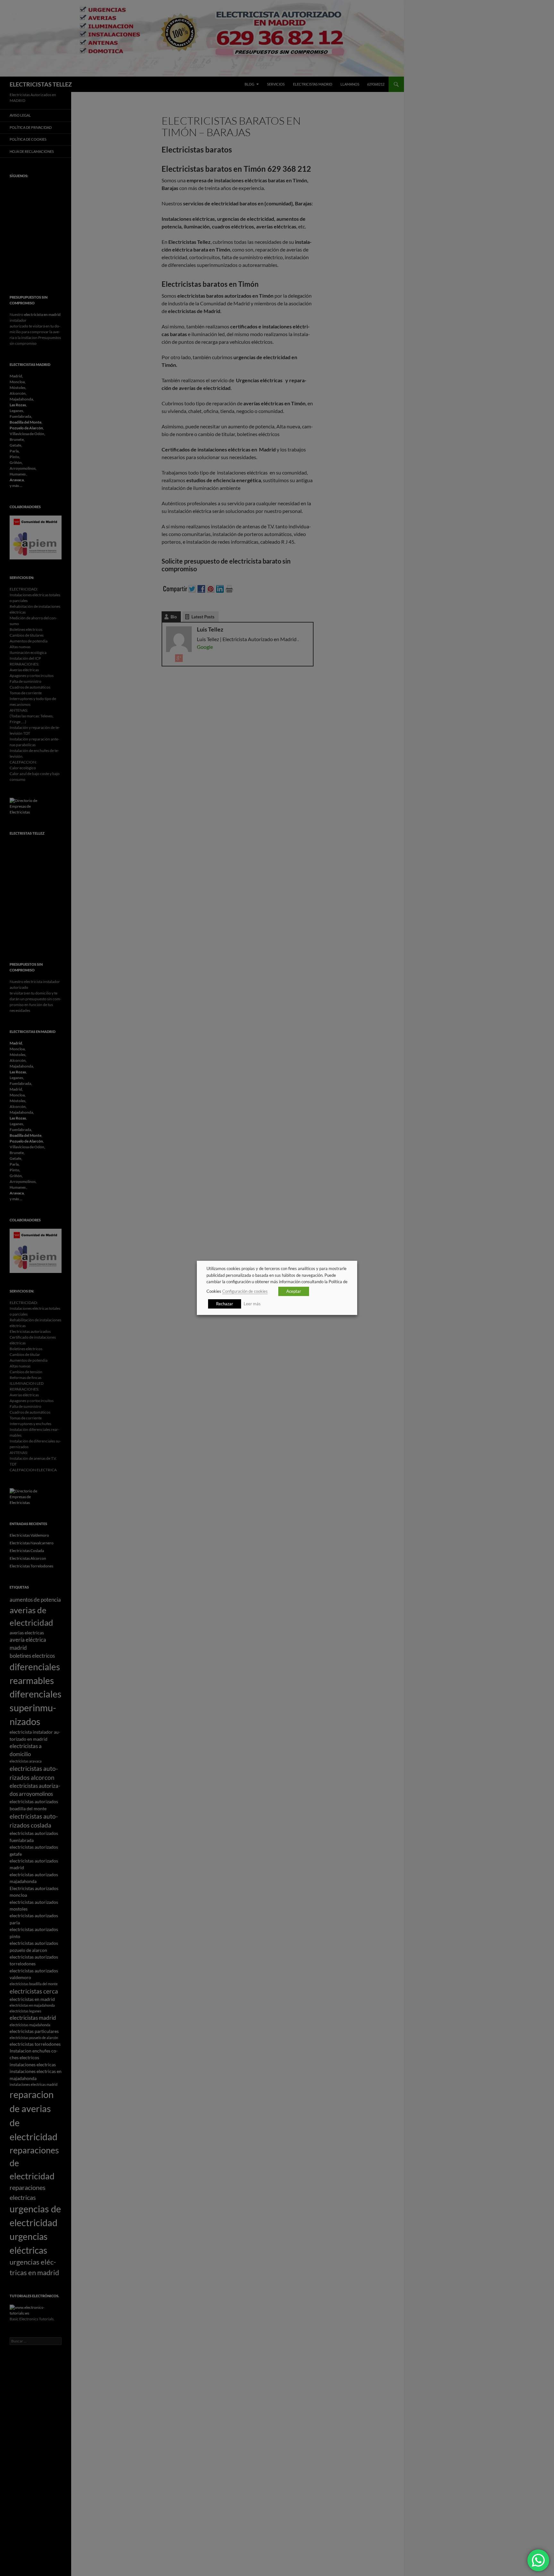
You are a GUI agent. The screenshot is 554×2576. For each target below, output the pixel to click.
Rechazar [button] (225, 1304)
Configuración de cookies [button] (245, 1292)
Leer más (252, 1304)
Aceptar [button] (294, 1292)
